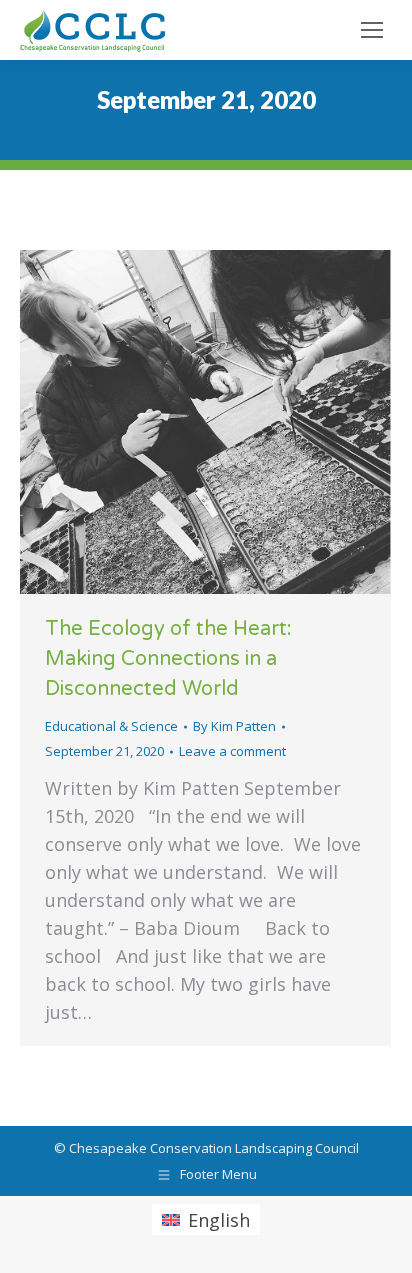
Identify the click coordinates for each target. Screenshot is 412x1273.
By (234, 726)
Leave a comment (232, 751)
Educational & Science (111, 726)
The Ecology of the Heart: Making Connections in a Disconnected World (168, 659)
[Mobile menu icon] (372, 30)
